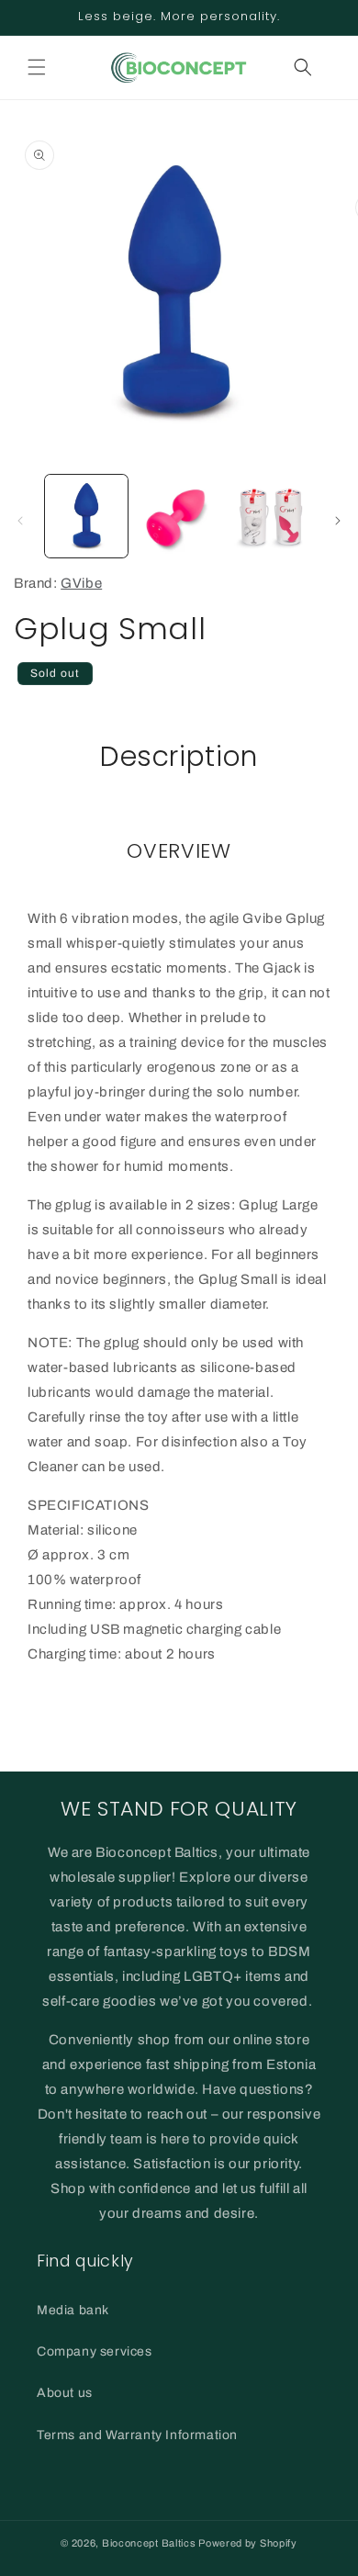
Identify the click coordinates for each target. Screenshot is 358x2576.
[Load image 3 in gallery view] (271, 516)
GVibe (81, 583)
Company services (95, 2351)
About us (65, 2393)
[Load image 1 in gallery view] (86, 516)
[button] (37, 67)
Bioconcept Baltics (149, 2543)
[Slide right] (338, 521)
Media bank (73, 2310)
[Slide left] (20, 521)
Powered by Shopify (248, 2543)
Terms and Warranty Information (137, 2435)
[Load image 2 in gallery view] (178, 516)
